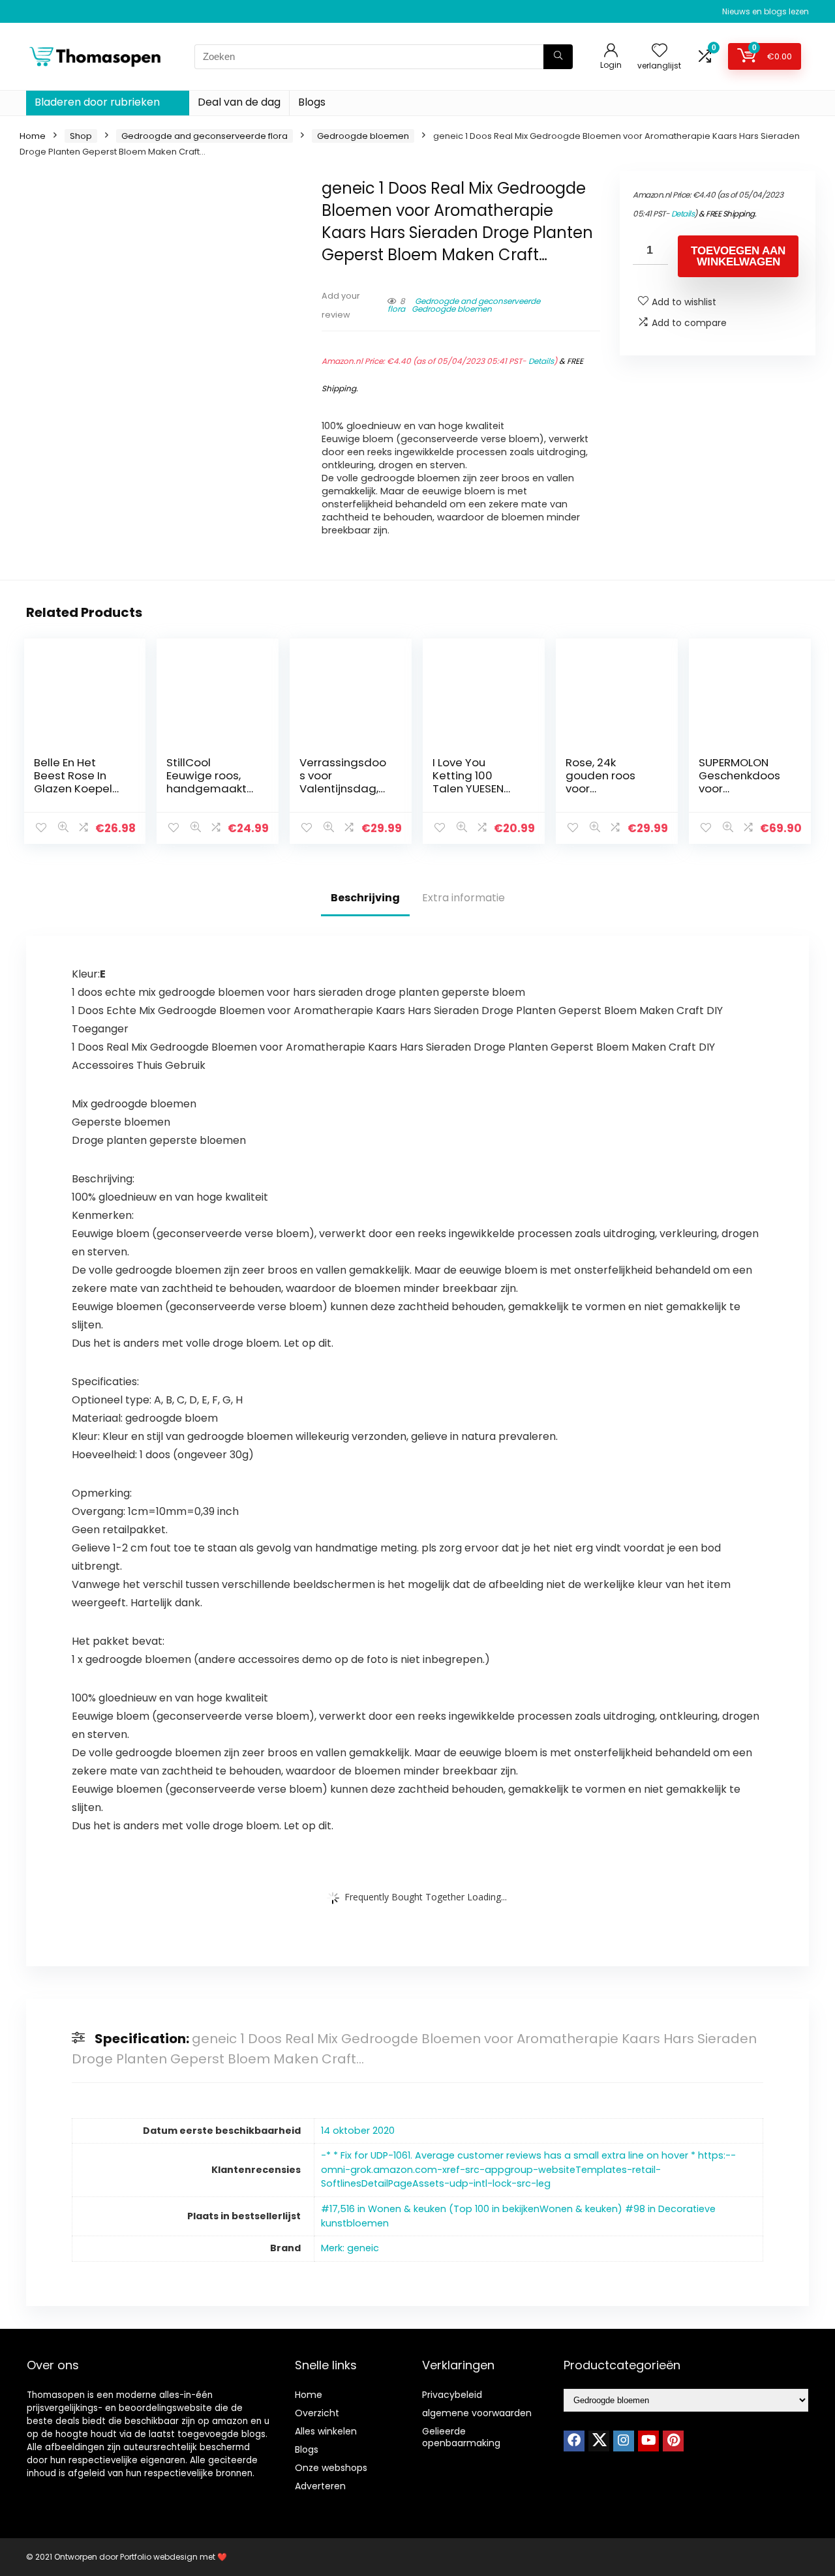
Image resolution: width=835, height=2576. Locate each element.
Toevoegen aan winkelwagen (738, 256)
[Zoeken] (558, 57)
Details (541, 361)
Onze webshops (331, 2468)
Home (33, 136)
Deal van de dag (239, 102)
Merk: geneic (350, 2248)
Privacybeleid (452, 2395)
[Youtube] (648, 2441)
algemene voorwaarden (477, 2413)
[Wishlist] (660, 51)
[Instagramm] (624, 2441)
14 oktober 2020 (358, 2131)
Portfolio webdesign (159, 2557)
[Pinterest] (673, 2441)
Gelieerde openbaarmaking (461, 2437)
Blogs (312, 102)
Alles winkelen (326, 2431)
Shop (81, 136)
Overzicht (317, 2413)
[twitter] (599, 2441)
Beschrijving (365, 898)
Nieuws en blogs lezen (766, 11)
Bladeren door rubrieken (97, 102)
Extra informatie (463, 898)
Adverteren (320, 2486)
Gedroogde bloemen (363, 136)
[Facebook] (574, 2441)
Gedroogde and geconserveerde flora (205, 136)
